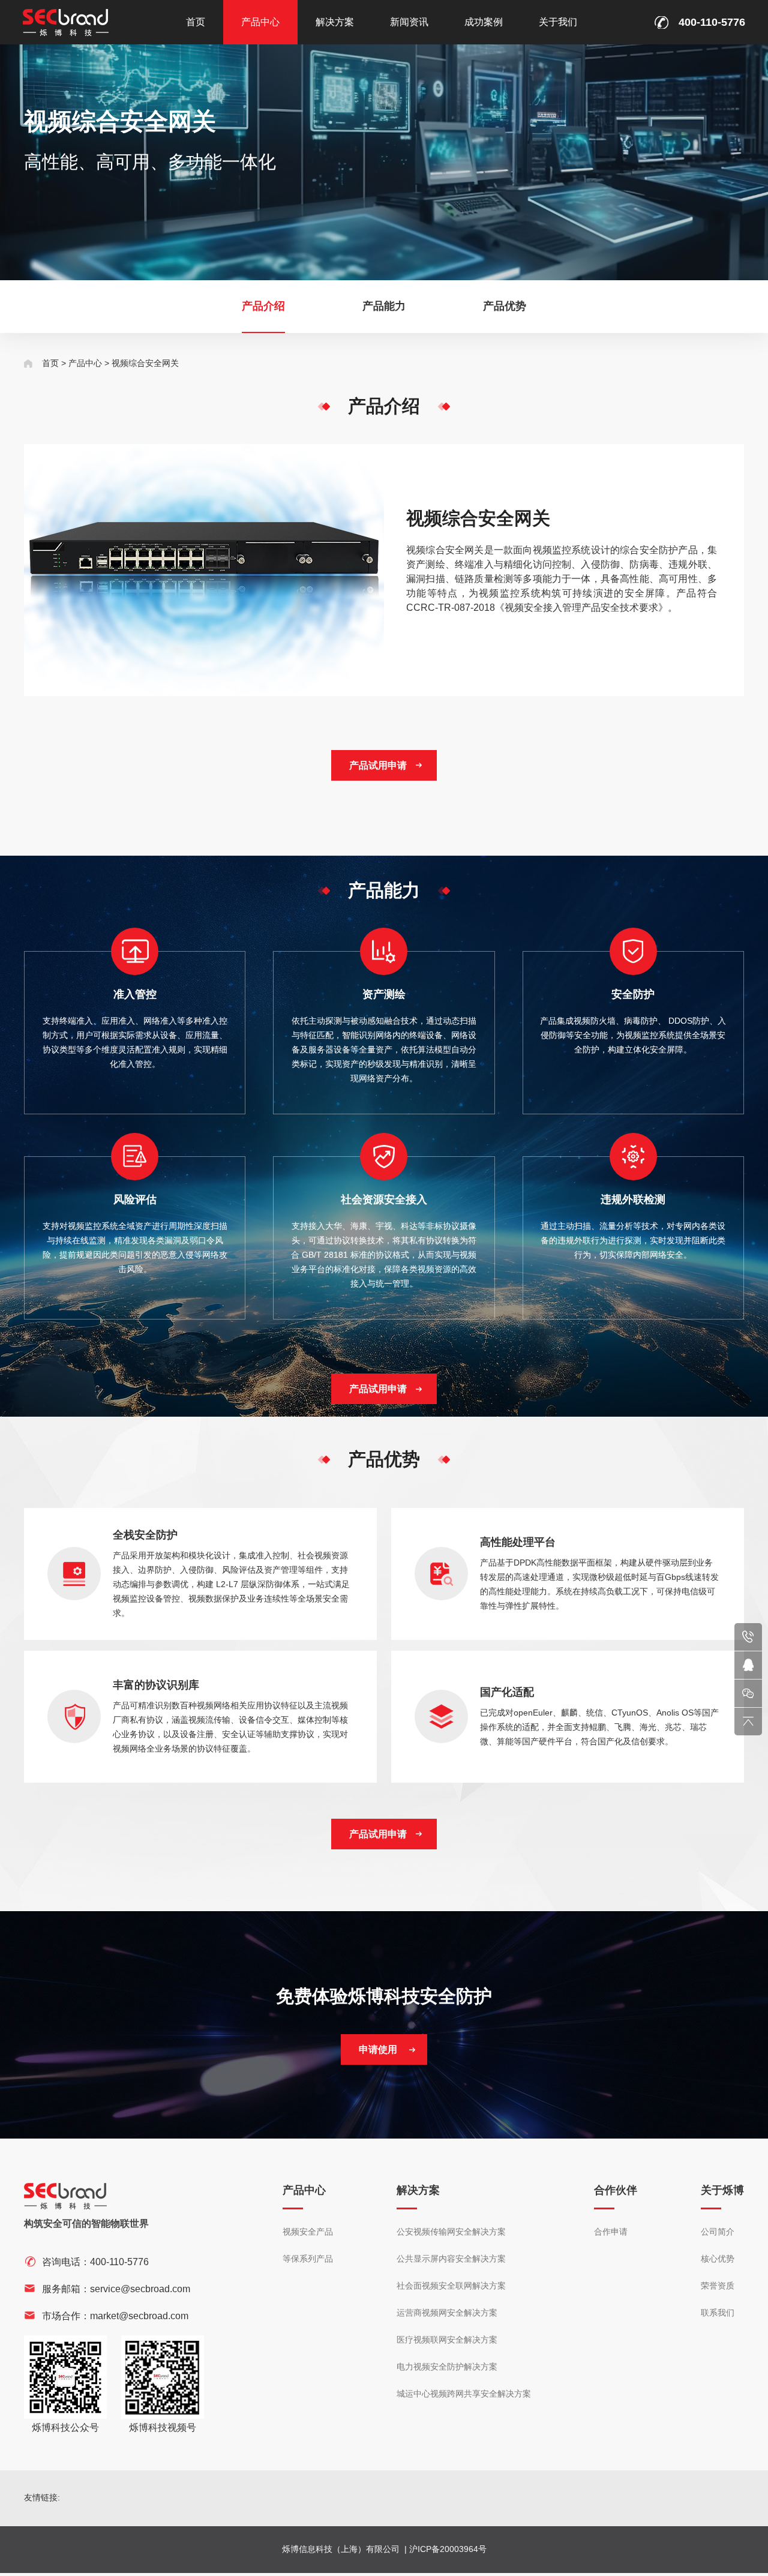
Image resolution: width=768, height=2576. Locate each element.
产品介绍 (263, 306)
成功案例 (484, 22)
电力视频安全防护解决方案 (447, 2367)
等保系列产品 (308, 2259)
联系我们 (718, 2313)
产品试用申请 (378, 765)
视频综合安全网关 (145, 363)
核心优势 (718, 2259)
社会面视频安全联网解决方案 (451, 2286)
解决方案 (335, 22)
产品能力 (384, 306)
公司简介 (718, 2232)
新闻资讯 (409, 22)
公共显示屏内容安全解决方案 (451, 2259)
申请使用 (378, 2049)
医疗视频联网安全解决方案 (447, 2340)
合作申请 (611, 2232)
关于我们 (558, 22)
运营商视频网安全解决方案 (447, 2313)
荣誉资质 (718, 2286)
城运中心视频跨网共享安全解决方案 (464, 2394)
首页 (196, 22)
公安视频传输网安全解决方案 (451, 2232)
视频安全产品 (308, 2232)
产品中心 (260, 22)
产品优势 (505, 306)
